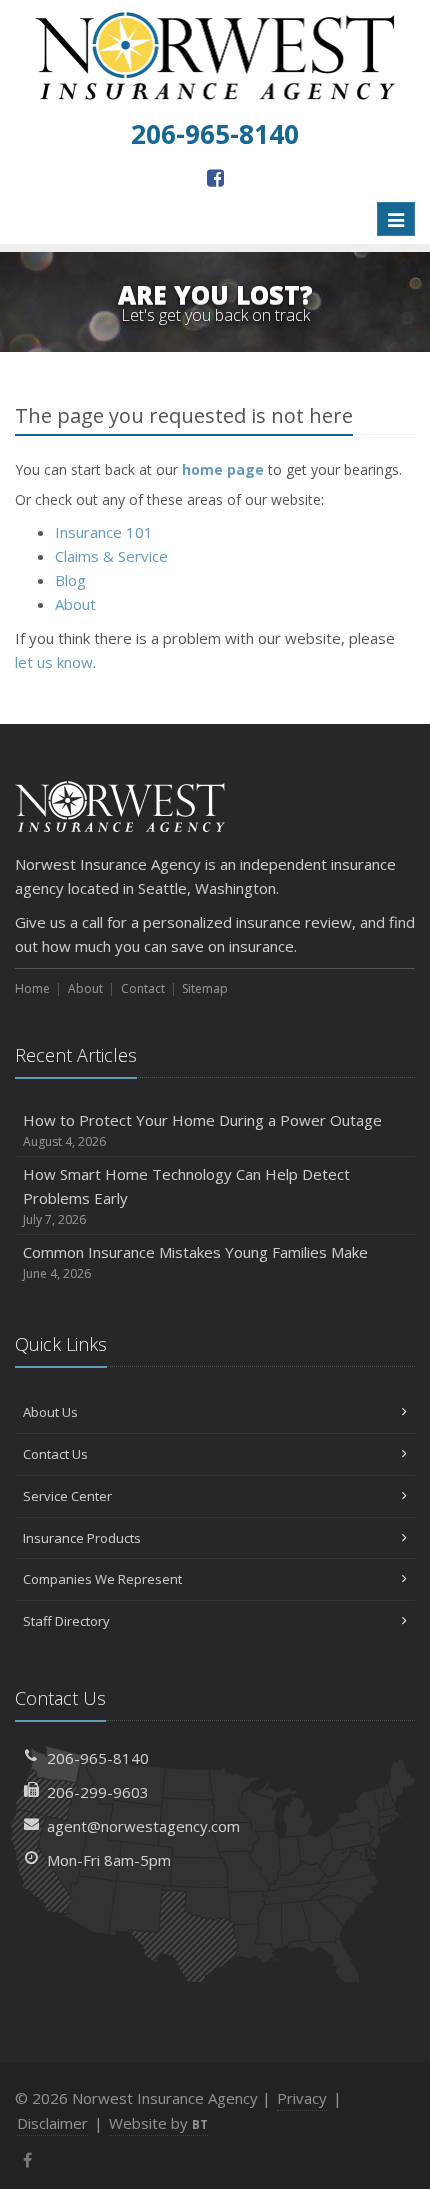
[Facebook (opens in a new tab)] (215, 177)
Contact (143, 988)
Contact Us (55, 1454)
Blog (70, 580)
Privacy (302, 2098)
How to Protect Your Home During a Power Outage (202, 1130)
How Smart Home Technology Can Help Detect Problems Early (186, 1196)
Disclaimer (52, 2123)
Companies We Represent (102, 1579)
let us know (54, 662)
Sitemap (205, 988)
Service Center (67, 1496)
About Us (50, 1412)
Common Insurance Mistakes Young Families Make (195, 1262)
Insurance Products (82, 1538)
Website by (158, 2123)
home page (223, 469)
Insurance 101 (104, 532)
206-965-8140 (98, 1758)
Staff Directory (66, 1621)
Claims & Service (111, 556)
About (75, 604)
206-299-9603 (98, 1792)
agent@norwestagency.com (143, 1826)
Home (32, 988)
